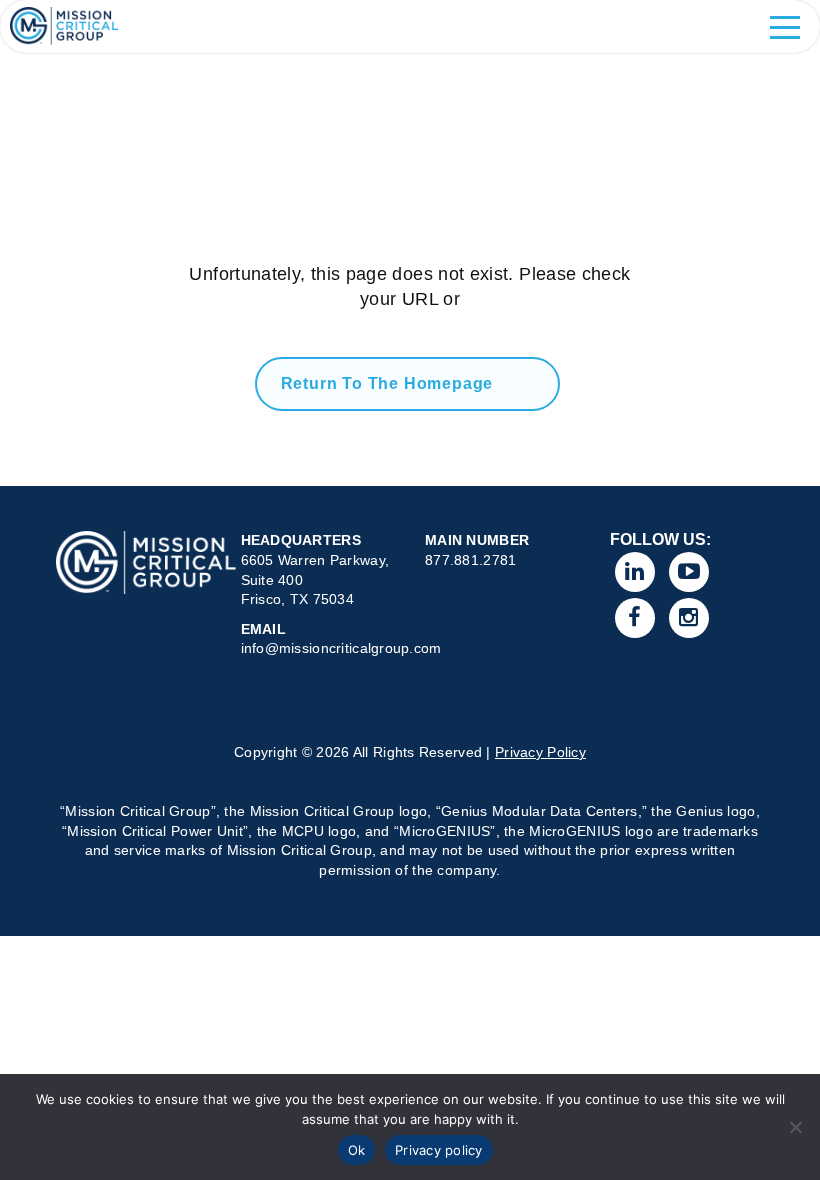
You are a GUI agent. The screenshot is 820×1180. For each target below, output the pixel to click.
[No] (795, 1127)
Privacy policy (439, 1150)
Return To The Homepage (387, 383)
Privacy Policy (540, 752)
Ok (357, 1150)
